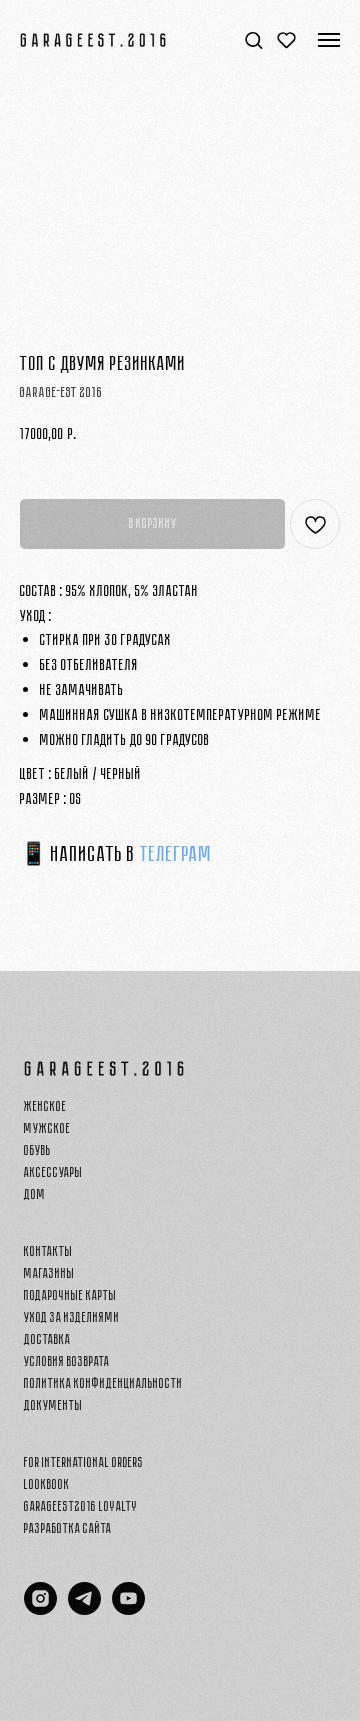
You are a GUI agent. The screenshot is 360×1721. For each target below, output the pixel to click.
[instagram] (40, 1609)
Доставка (47, 1339)
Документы (53, 1405)
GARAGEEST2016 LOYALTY (81, 1506)
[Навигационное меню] (329, 40)
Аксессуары (53, 1172)
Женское (45, 1106)
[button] (253, 39)
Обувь (37, 1150)
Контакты (48, 1251)
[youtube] (128, 1609)
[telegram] (84, 1609)
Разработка (52, 1528)
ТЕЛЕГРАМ (176, 854)
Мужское (47, 1128)
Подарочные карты (70, 1295)
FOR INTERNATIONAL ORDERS (84, 1462)
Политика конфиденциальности (103, 1383)
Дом (35, 1194)
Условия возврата (67, 1361)
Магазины (49, 1273)
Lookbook (47, 1484)
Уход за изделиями (72, 1317)
